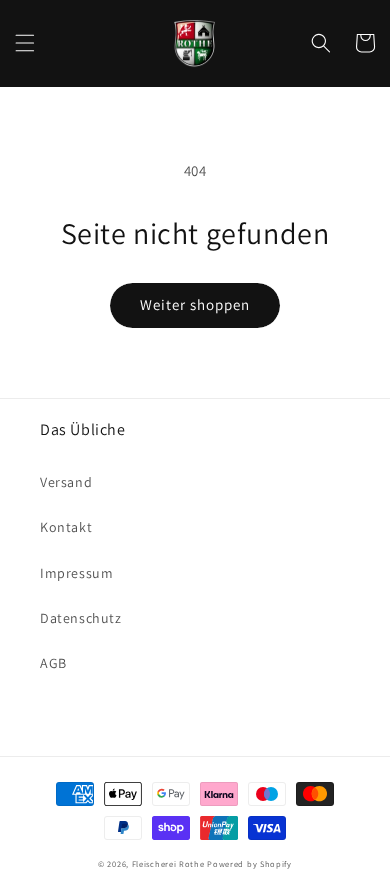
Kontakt (66, 527)
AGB (53, 663)
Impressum (76, 573)
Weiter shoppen (195, 304)
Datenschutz (81, 618)
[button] (25, 43)
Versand (66, 482)
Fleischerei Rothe (168, 863)
